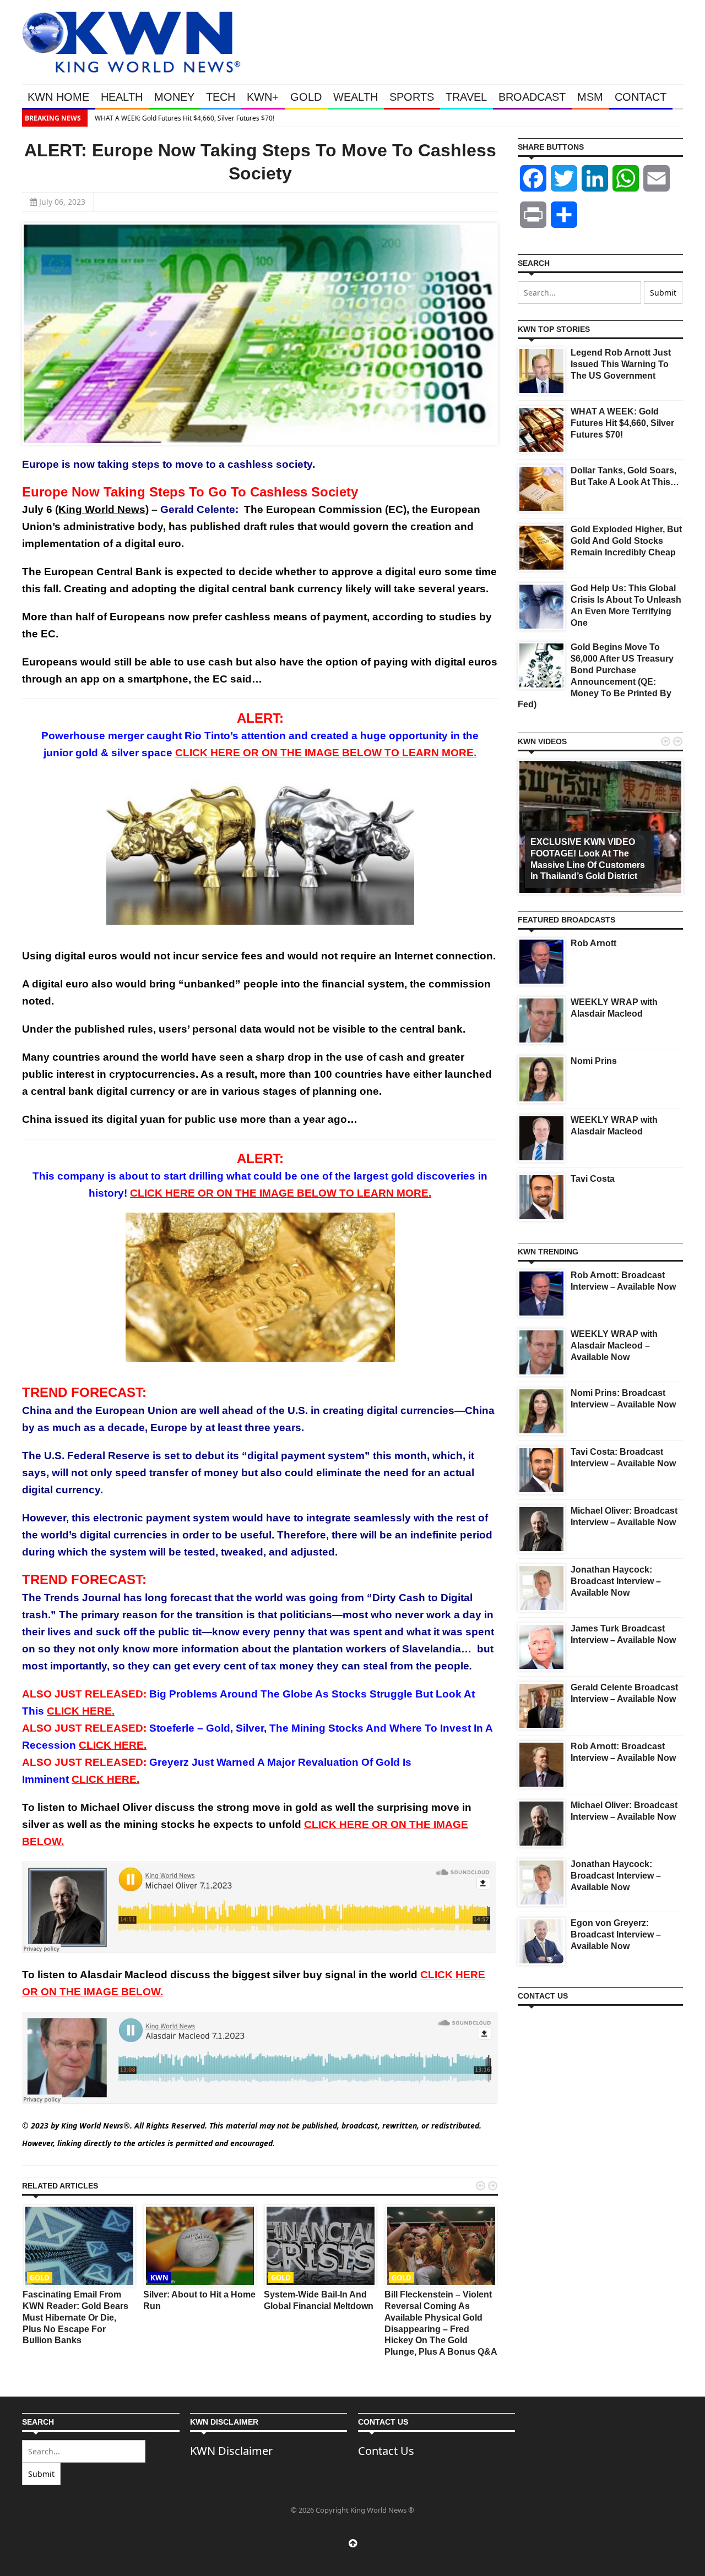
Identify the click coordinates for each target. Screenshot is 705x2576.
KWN (159, 2278)
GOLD (306, 97)
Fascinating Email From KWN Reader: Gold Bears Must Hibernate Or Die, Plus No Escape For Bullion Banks (75, 2317)
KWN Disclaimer (231, 2451)
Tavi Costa (593, 1179)
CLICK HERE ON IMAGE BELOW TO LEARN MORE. (326, 753)
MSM (590, 97)
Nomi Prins (594, 1061)
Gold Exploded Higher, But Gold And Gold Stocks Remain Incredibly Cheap (626, 541)
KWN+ (263, 97)
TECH (221, 97)
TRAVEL (466, 97)
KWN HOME (58, 97)
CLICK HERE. (81, 1711)
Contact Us (386, 2451)
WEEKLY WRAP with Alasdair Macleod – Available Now (614, 1346)
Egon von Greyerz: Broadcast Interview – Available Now (616, 1934)
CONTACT (641, 97)
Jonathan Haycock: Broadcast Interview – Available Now (616, 1581)
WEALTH (356, 97)
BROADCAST (532, 97)
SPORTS (412, 97)
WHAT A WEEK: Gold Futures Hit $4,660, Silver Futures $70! (183, 118)
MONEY (174, 97)
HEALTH (122, 97)
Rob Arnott (593, 943)
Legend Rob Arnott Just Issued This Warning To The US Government (621, 364)
